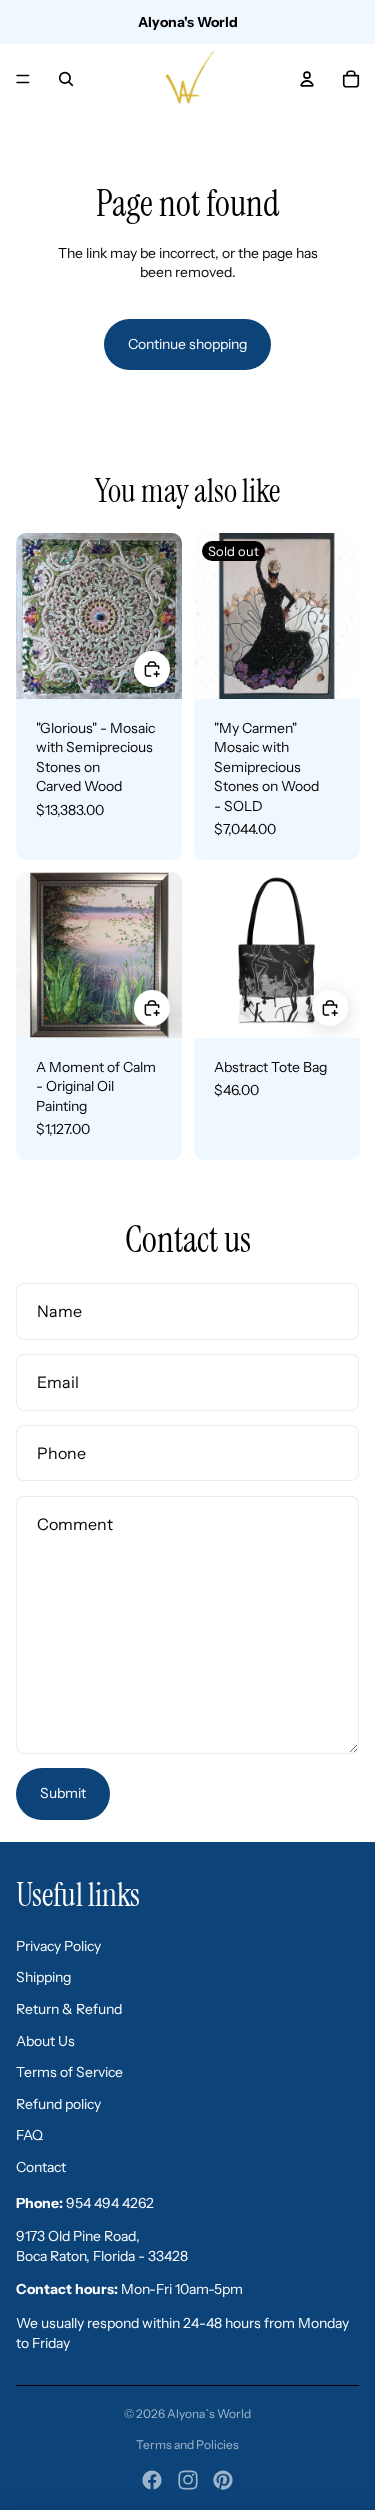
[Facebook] (152, 2480)
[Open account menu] (307, 79)
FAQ (29, 2135)
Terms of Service (69, 2072)
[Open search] (66, 79)
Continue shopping (187, 344)
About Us (45, 2041)
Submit (63, 1793)
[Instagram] (188, 2480)
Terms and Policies (187, 2444)
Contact (41, 2167)
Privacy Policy (58, 1946)
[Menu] (23, 79)
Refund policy (58, 2104)
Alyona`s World (209, 2413)
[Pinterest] (223, 2480)
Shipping (43, 1977)
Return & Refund (69, 2009)
